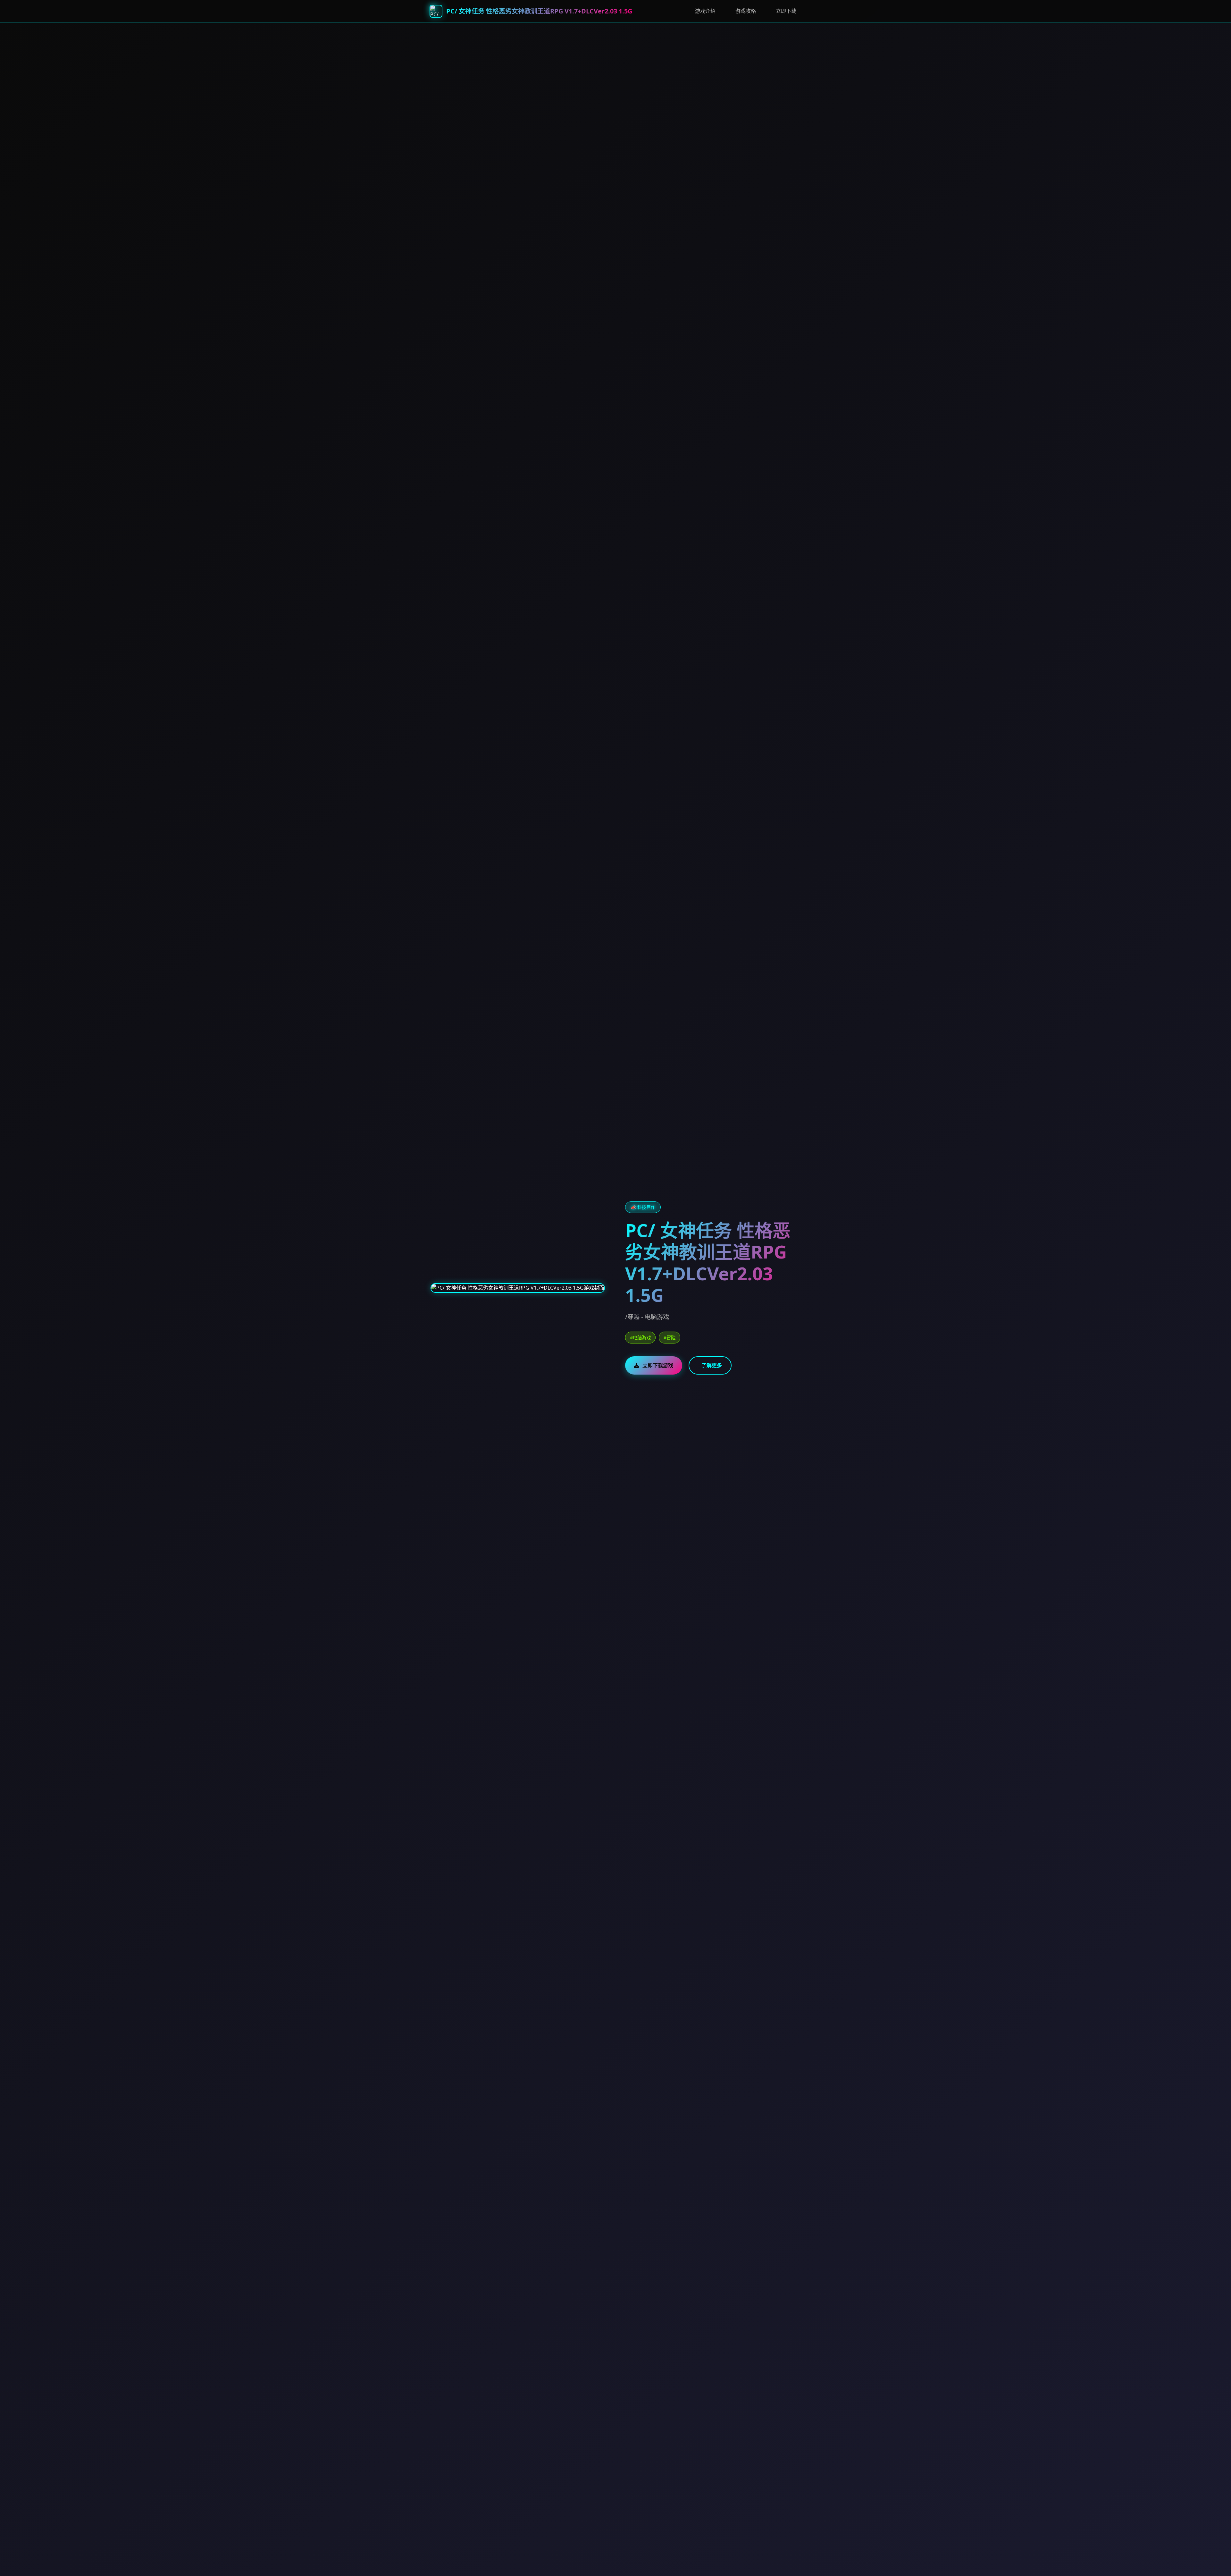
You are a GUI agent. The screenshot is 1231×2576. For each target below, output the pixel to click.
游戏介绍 (705, 11)
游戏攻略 (746, 11)
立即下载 (786, 11)
